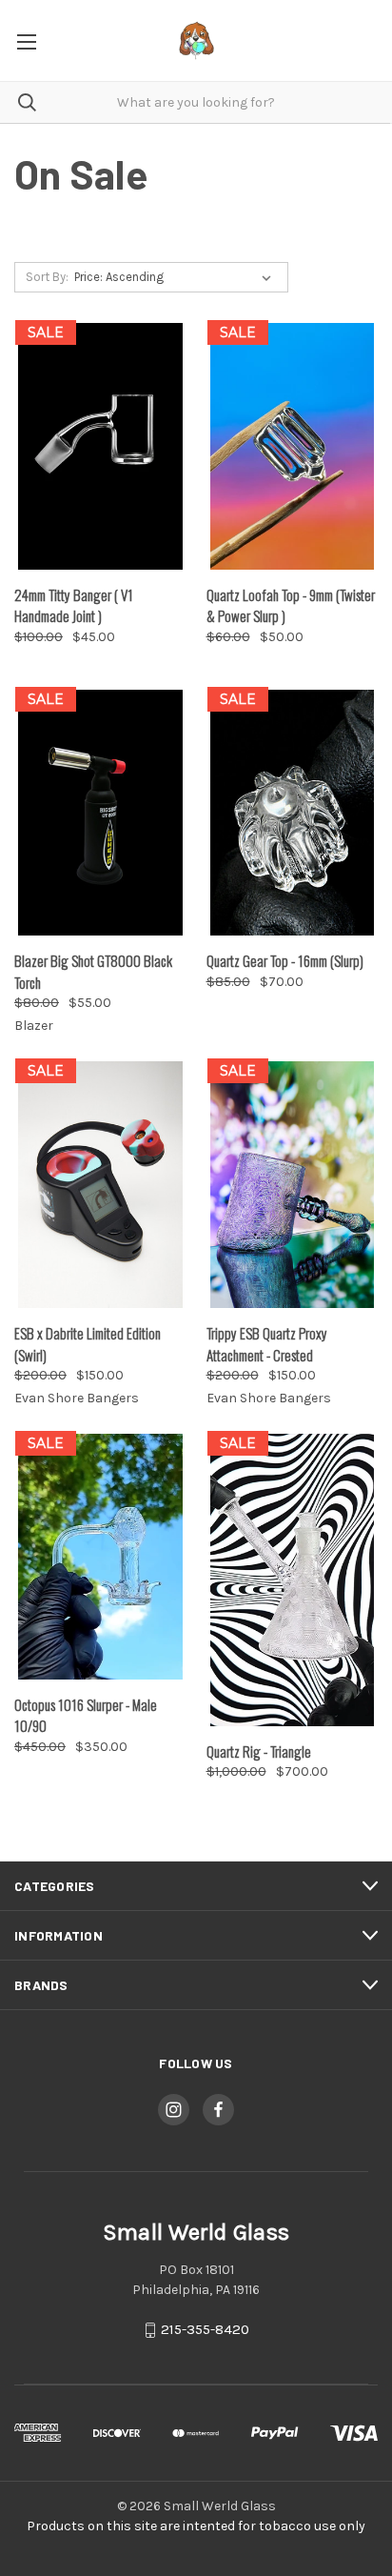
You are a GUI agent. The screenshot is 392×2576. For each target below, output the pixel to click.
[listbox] (176, 277)
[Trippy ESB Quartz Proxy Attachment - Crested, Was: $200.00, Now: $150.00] (293, 1185)
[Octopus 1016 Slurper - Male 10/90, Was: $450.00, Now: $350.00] (100, 1557)
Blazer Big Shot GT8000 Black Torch (93, 971)
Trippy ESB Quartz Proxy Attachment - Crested (267, 1344)
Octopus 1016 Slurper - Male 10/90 (86, 1715)
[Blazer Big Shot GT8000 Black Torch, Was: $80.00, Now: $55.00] (100, 813)
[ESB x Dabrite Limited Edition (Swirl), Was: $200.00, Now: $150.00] (100, 1185)
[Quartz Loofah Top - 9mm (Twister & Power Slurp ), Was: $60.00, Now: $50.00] (293, 446)
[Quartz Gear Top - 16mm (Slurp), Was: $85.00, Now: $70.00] (293, 813)
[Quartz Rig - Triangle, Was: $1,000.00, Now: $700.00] (293, 1580)
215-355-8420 (205, 2330)
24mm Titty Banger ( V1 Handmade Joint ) (74, 605)
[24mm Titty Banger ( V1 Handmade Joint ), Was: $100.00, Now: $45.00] (100, 446)
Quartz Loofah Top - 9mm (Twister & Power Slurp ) (291, 605)
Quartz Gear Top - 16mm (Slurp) (285, 960)
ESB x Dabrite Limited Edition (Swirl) (88, 1344)
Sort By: (47, 277)
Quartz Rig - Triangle (259, 1751)
